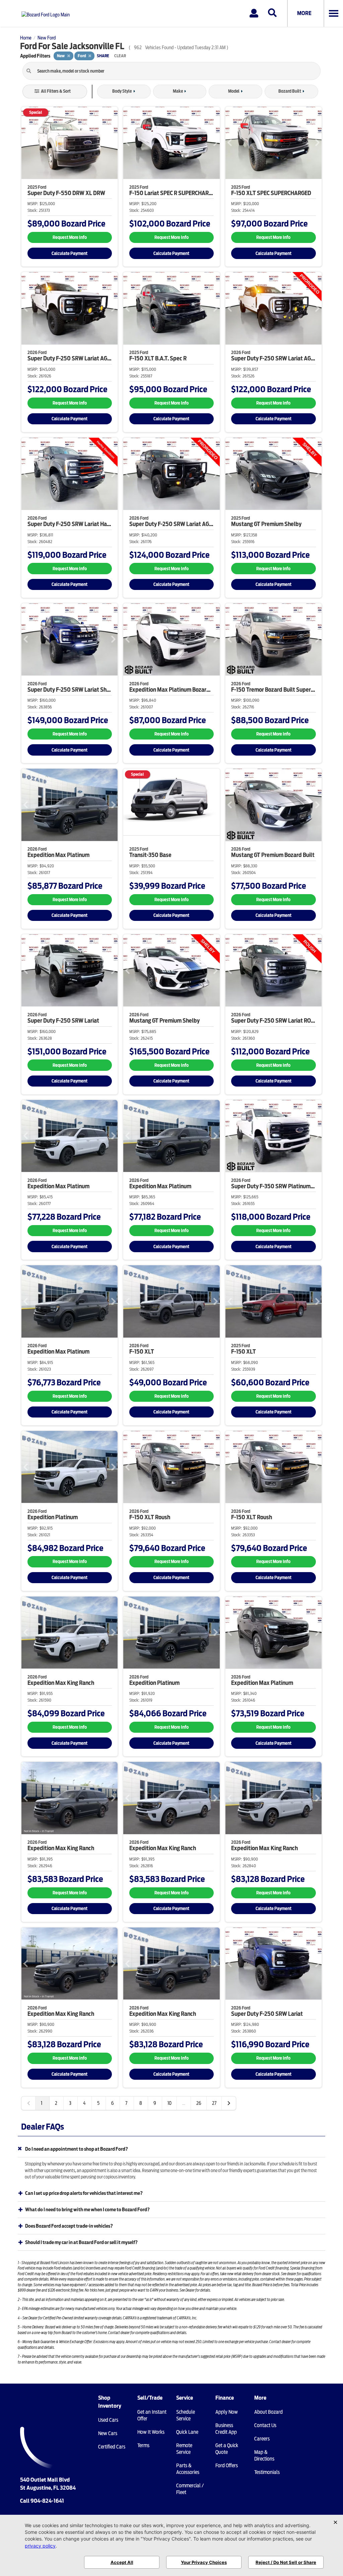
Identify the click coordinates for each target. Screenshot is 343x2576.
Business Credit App (226, 2429)
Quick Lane (187, 2432)
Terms (143, 2445)
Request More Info (70, 237)
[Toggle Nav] (333, 13)
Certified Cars (112, 2447)
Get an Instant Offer (152, 2415)
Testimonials (267, 2472)
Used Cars (108, 2420)
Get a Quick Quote (227, 2449)
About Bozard (268, 2412)
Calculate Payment (70, 253)
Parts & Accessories (188, 2469)
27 (214, 2103)
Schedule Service (186, 2415)
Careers (262, 2439)
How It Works (151, 2432)
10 (169, 2103)
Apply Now (227, 2412)
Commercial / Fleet (190, 2489)
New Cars (108, 2433)
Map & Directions (264, 2456)
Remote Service (184, 2449)
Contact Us (265, 2425)
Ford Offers (227, 2466)
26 (199, 2103)
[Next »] (229, 2103)
